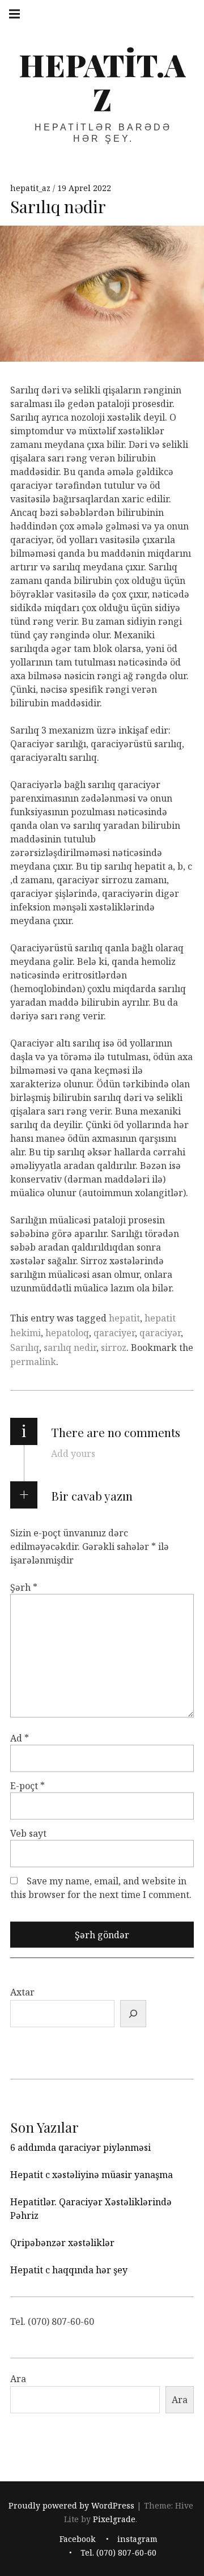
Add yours (73, 1454)
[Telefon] (133, 2014)
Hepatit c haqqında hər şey (69, 2270)
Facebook (77, 2539)
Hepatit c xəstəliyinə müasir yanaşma (92, 2175)
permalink (33, 1362)
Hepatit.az (102, 82)
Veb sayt (28, 1833)
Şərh (24, 1587)
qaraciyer (114, 1333)
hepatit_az (31, 188)
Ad (20, 1738)
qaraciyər (160, 1333)
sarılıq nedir (70, 1348)
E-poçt (27, 1786)
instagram (137, 2539)
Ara (18, 2379)
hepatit (124, 1318)
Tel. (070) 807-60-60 (118, 2552)
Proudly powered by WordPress (71, 2506)
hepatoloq (67, 1333)
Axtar (22, 1992)
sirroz (114, 1348)
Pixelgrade (114, 2520)
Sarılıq (25, 1348)
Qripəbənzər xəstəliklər (62, 2243)
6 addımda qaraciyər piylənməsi (80, 2147)
